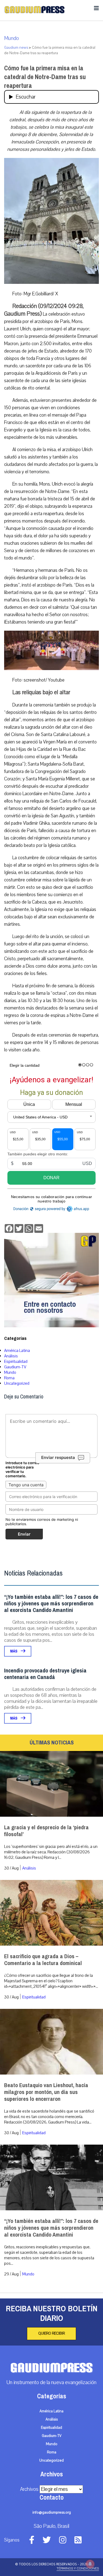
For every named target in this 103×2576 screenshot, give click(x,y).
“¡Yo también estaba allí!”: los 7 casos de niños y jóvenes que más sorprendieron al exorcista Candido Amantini (51, 1604)
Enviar (24, 1534)
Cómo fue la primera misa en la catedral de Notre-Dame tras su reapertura (45, 77)
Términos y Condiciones (78, 2568)
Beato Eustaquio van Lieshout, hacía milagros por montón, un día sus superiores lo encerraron (46, 2092)
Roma (9, 1378)
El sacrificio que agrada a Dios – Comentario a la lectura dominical (43, 1960)
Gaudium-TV (15, 1367)
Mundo (12, 38)
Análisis (11, 1356)
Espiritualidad (16, 1361)
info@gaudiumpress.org (52, 2512)
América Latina (17, 1351)
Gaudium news (16, 48)
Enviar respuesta (58, 1457)
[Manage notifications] (90, 2564)
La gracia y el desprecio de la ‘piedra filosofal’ (46, 1831)
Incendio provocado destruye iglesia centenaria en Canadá (45, 1674)
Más (14, 1651)
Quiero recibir (51, 2333)
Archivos (29, 2489)
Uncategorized (17, 1383)
